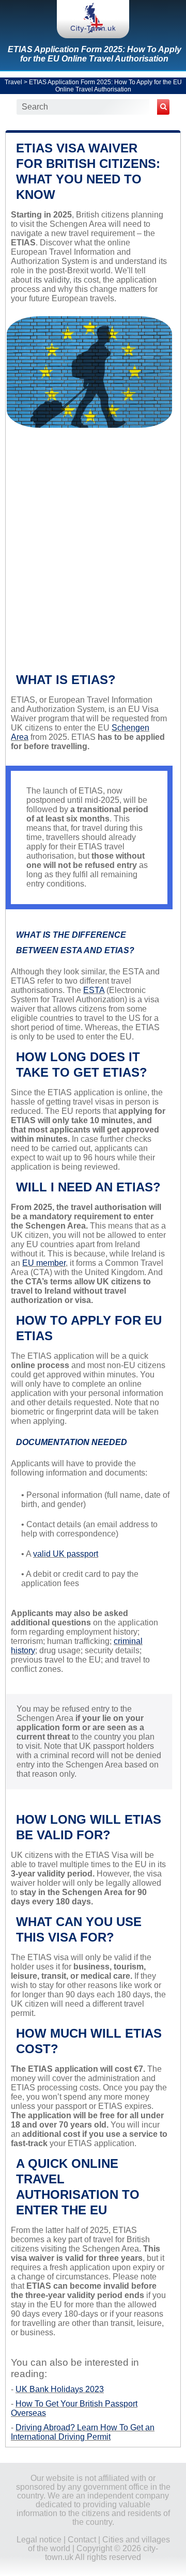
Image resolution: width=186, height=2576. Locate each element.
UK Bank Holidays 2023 (60, 2389)
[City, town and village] (93, 19)
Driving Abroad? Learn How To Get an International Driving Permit (83, 2432)
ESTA (94, 990)
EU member (44, 1263)
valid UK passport (66, 1554)
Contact (82, 2540)
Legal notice (39, 2540)
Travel (13, 82)
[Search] (163, 107)
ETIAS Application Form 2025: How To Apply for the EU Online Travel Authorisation (95, 54)
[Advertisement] (93, 554)
